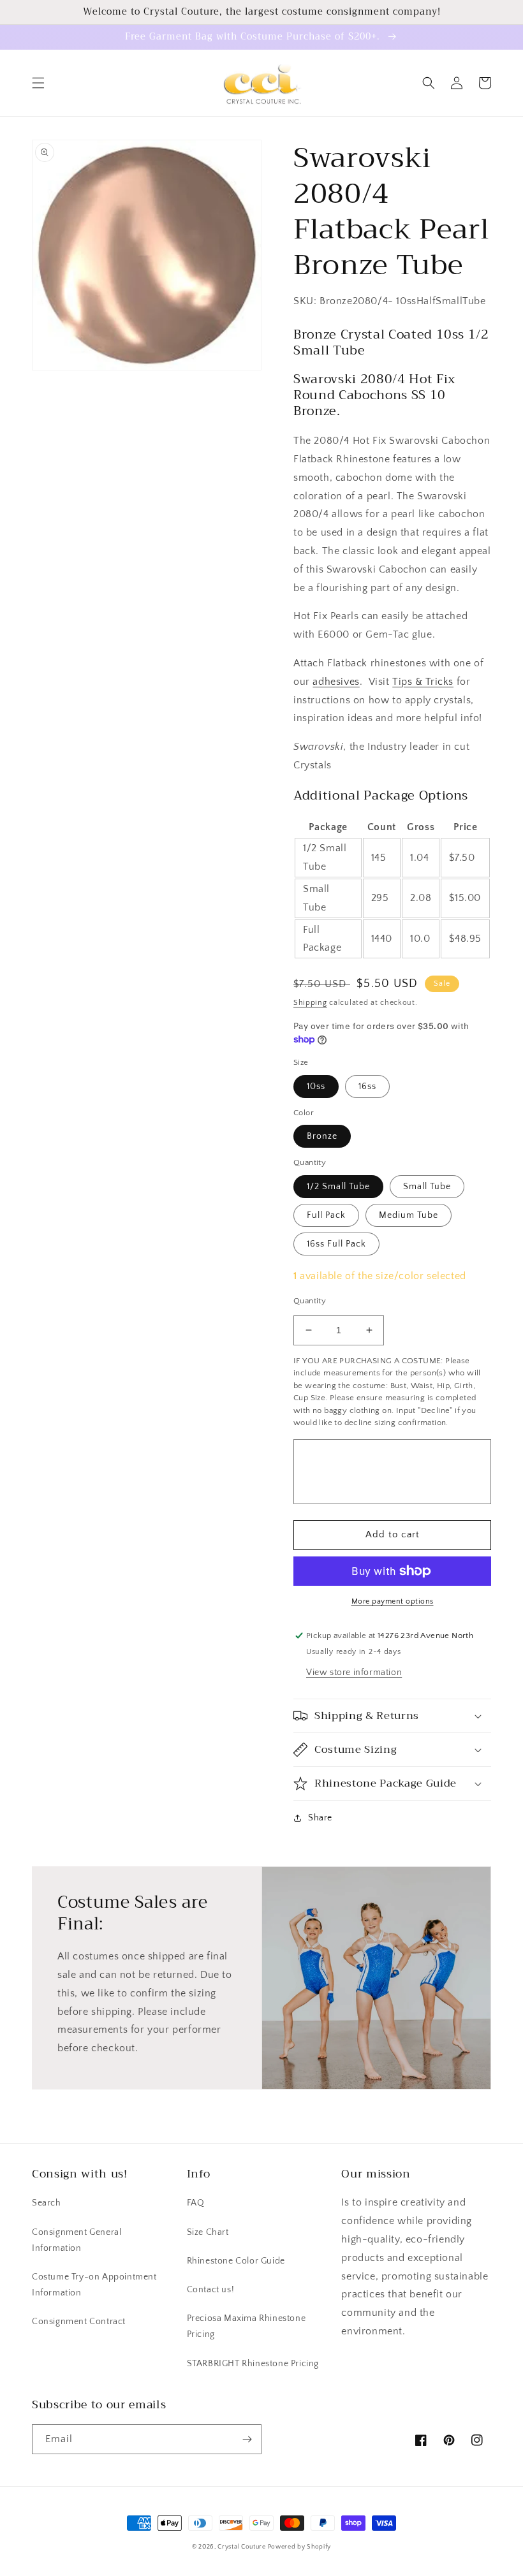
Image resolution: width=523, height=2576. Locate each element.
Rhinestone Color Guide (236, 2261)
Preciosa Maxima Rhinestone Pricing (247, 2326)
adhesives (336, 682)
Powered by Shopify (300, 2547)
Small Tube (427, 1187)
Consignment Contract (79, 2322)
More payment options (393, 1601)
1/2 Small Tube (338, 1187)
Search (47, 2203)
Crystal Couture (242, 2547)
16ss (367, 1087)
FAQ (196, 2203)
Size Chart (208, 2232)
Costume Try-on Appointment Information (94, 2285)
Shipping (310, 1003)
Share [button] (320, 1818)
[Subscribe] (247, 2439)
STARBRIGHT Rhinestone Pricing (253, 2364)
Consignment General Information (77, 2240)
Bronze (322, 1136)
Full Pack (326, 1215)
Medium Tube (409, 1215)
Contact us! (211, 2290)
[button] (38, 83)
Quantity (310, 1301)
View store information (354, 1672)
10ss (316, 1087)
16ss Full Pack (336, 1244)
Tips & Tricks (423, 682)
